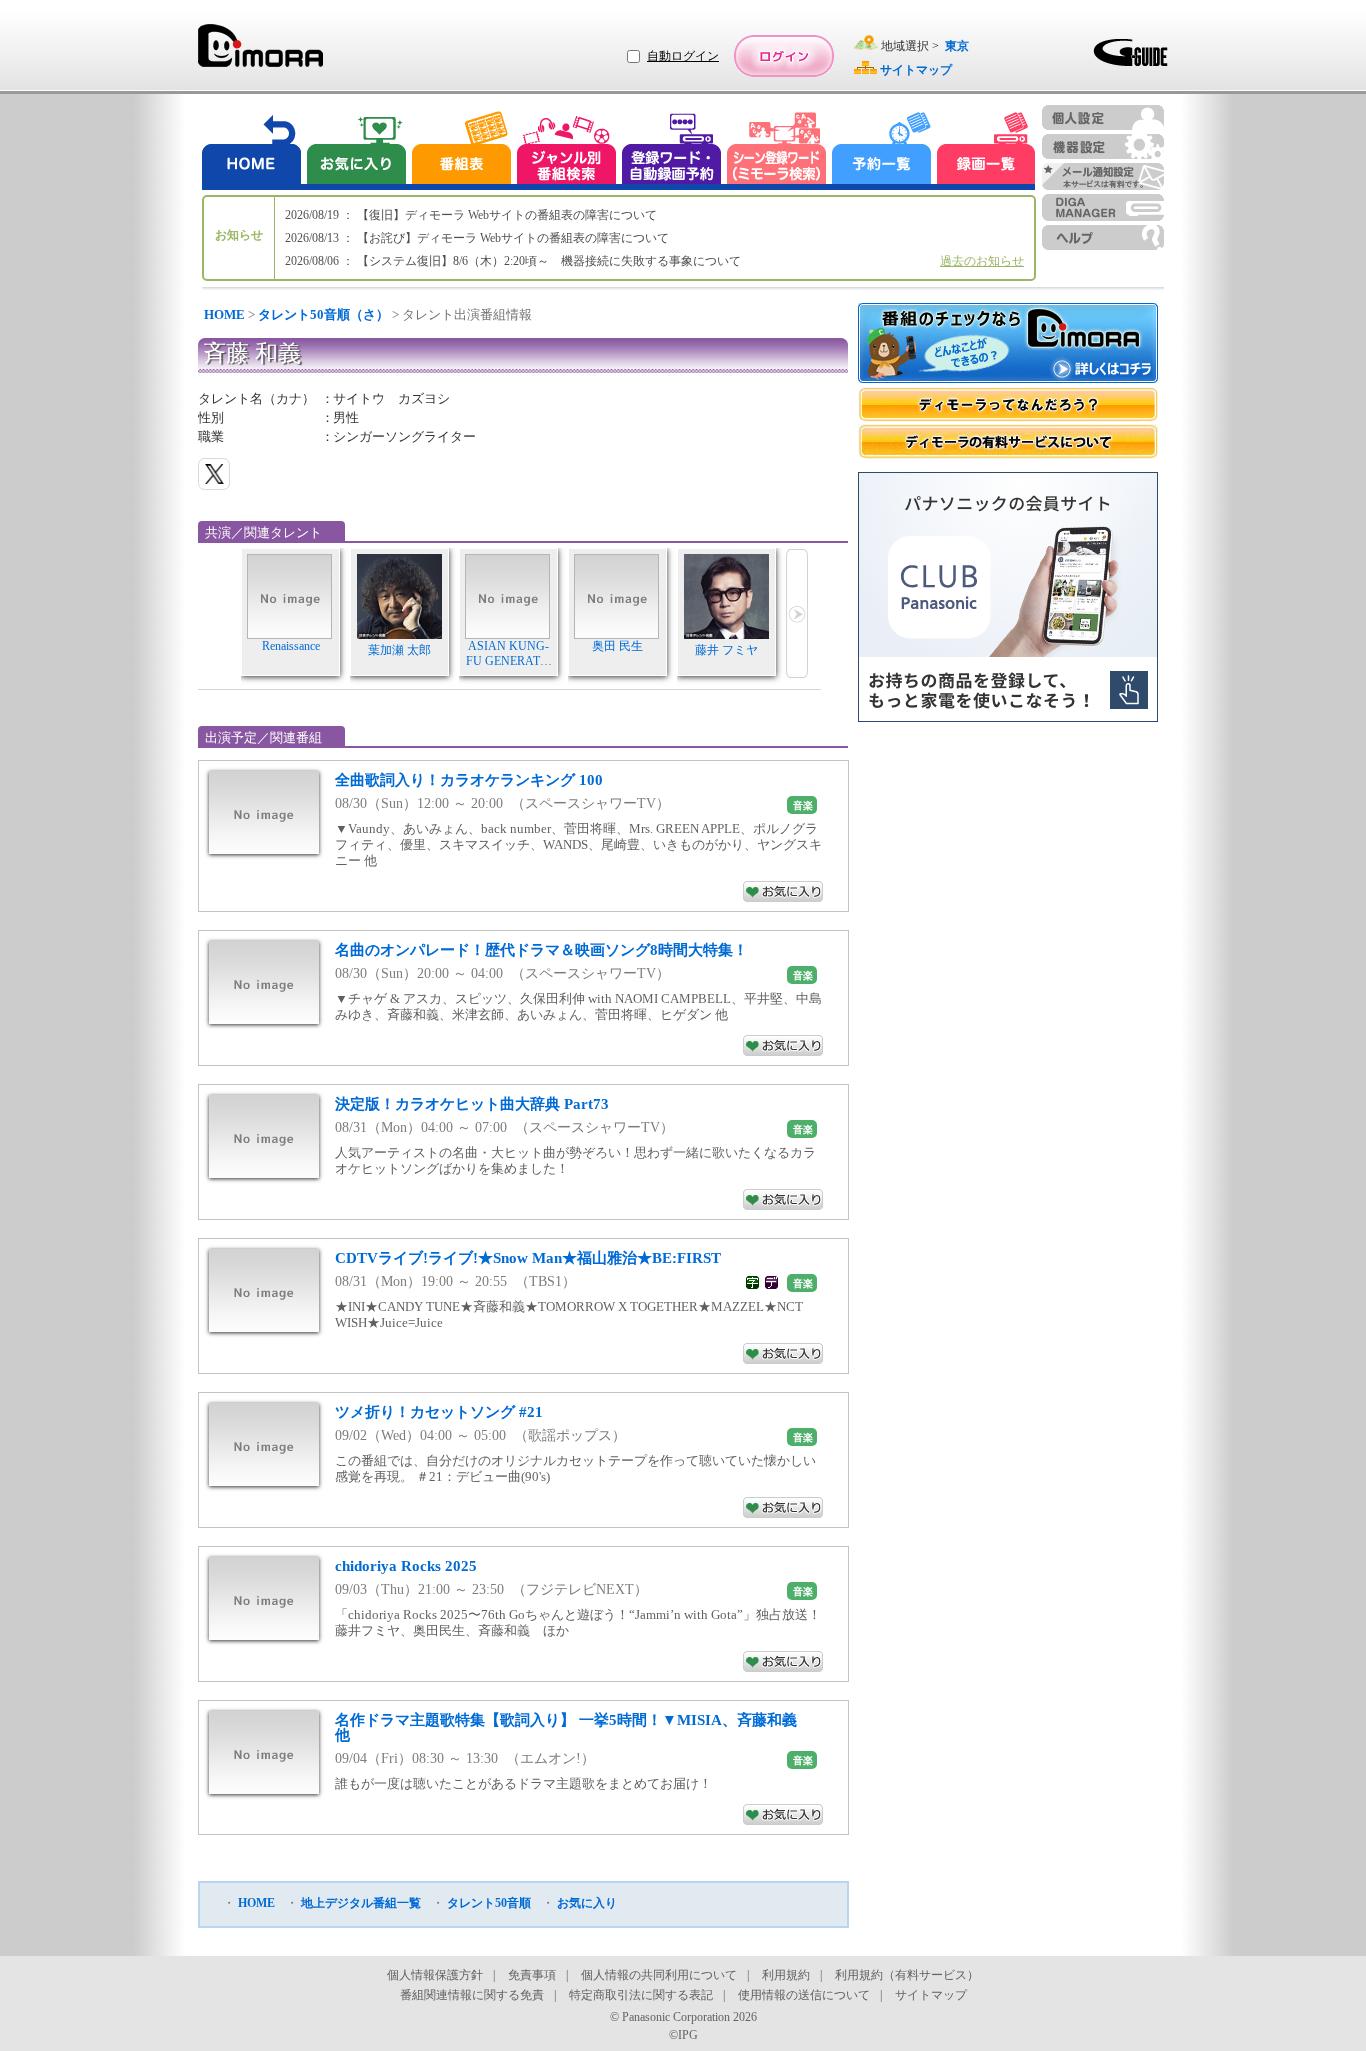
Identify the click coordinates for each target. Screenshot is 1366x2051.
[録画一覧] (986, 150)
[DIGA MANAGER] (1103, 207)
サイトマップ (931, 1995)
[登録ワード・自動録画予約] (672, 150)
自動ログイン (683, 56)
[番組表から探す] (461, 150)
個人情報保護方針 (435, 1975)
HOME (224, 314)
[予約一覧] (882, 150)
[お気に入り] (355, 150)
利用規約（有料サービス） (907, 1975)
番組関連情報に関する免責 (472, 1995)
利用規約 (786, 1975)
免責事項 (532, 1975)
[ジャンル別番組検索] (566, 150)
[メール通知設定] (1103, 176)
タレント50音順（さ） (323, 314)
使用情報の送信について (804, 1995)
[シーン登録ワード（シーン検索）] (777, 150)
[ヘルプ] (1103, 237)
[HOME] (252, 150)
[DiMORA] (260, 52)
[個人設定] (1103, 117)
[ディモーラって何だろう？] (1008, 404)
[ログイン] (784, 56)
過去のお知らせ (982, 261)
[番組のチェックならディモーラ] (1008, 345)
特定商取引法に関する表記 (641, 1995)
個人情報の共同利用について (659, 1975)
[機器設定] (1103, 146)
